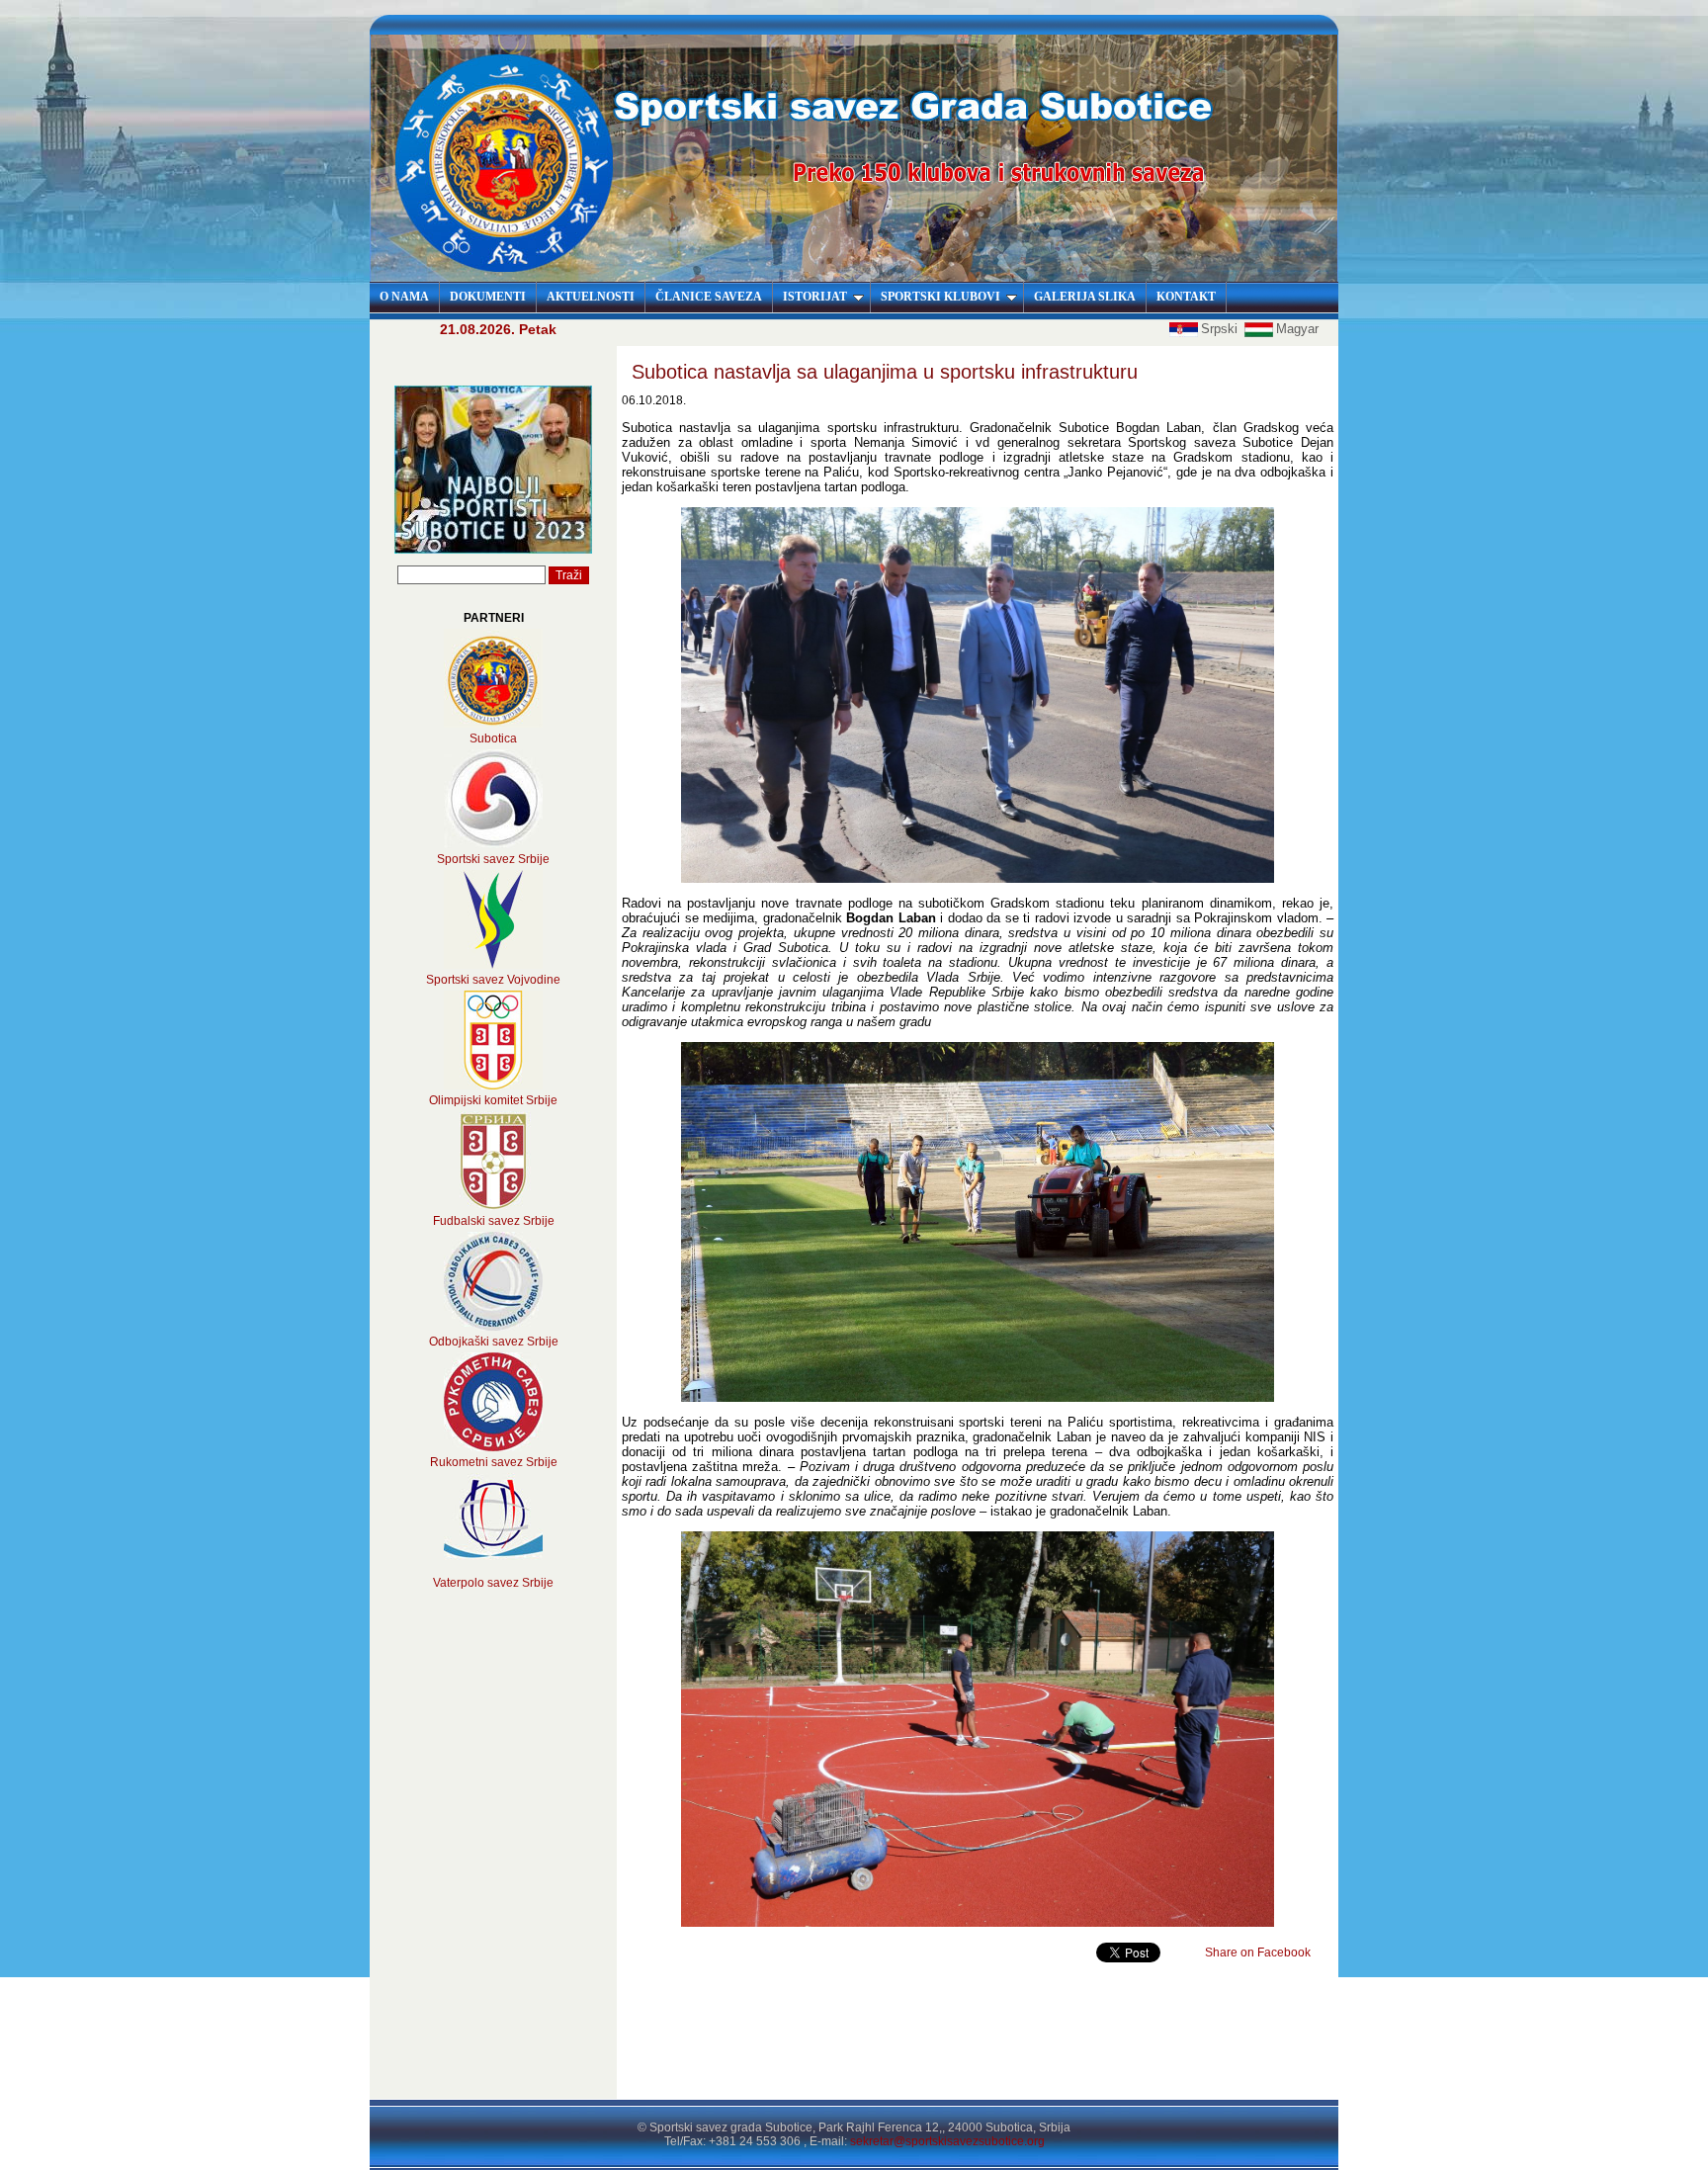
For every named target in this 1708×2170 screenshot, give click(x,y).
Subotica (493, 738)
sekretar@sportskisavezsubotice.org (947, 2141)
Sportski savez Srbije (493, 859)
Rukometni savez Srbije (494, 1462)
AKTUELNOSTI (591, 297)
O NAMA (404, 297)
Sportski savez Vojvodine (493, 980)
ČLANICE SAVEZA (709, 297)
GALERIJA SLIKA (1085, 297)
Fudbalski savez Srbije (494, 1221)
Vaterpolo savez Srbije (493, 1583)
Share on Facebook (1258, 1953)
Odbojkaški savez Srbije (494, 1342)
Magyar (1297, 329)
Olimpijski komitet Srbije (493, 1100)
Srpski (1221, 329)
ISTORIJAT (815, 297)
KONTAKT (1186, 297)
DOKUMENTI (488, 297)
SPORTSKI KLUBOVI (940, 297)
